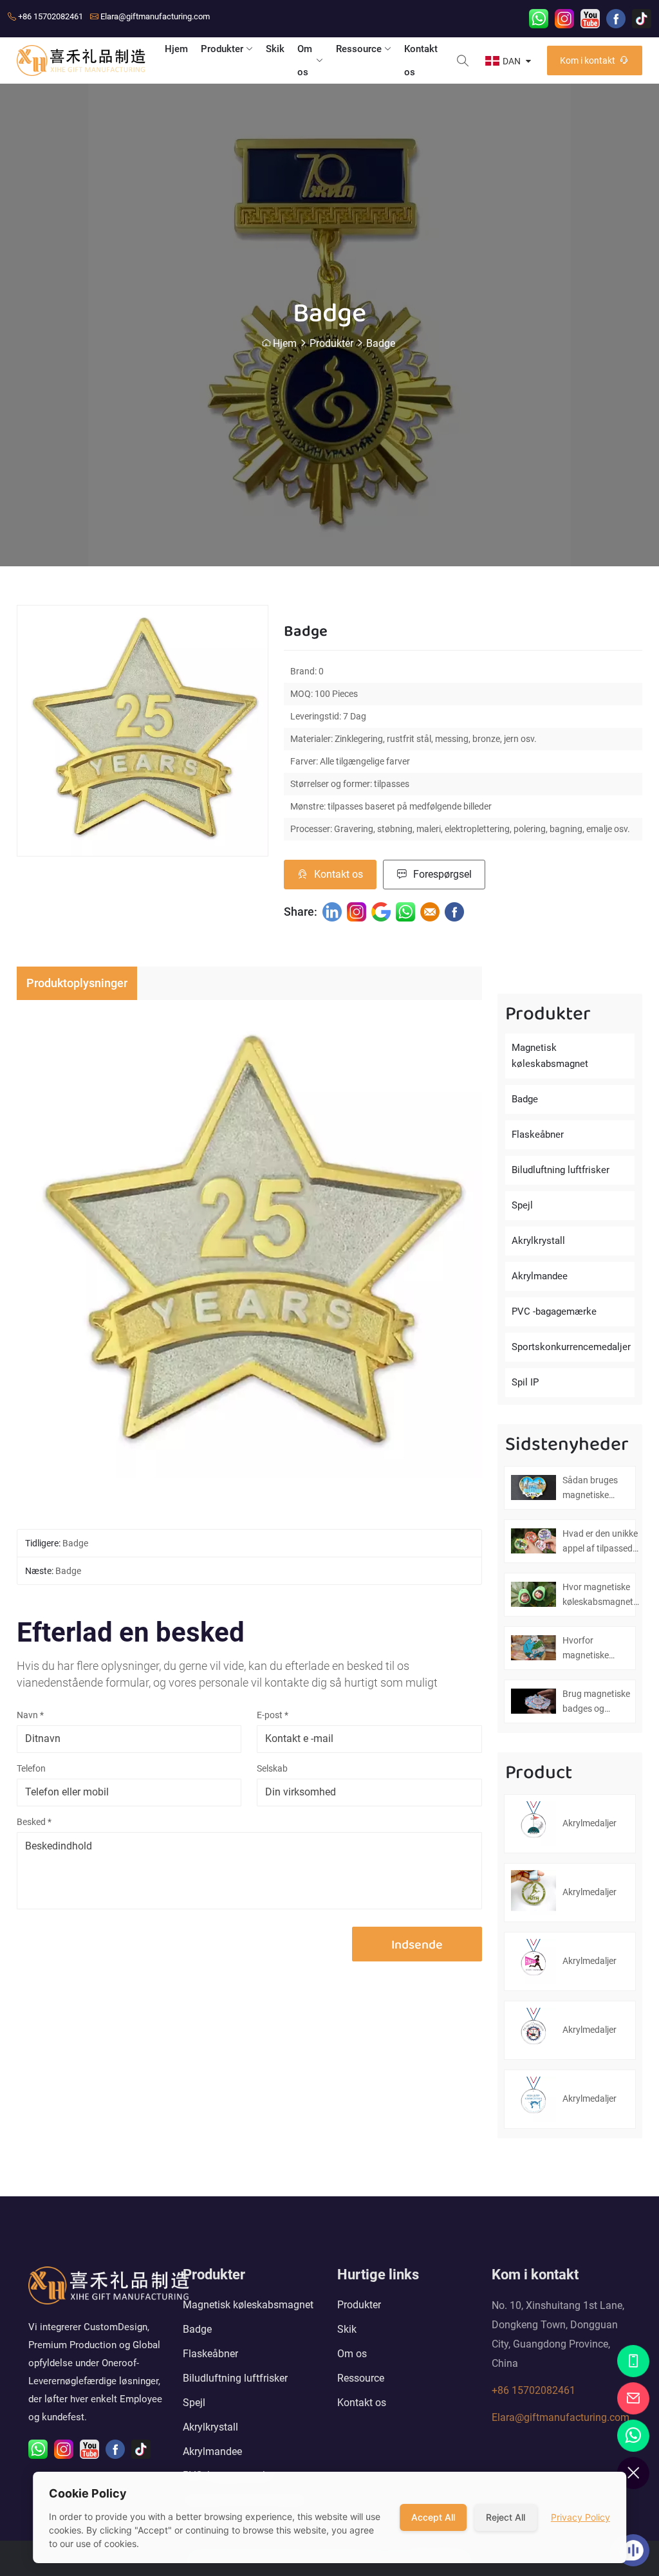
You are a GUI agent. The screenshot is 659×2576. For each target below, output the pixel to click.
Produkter (222, 49)
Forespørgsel (442, 874)
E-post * (273, 1715)
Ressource (359, 49)
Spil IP (525, 1382)
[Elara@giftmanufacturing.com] (633, 2398)
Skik (275, 49)
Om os (305, 60)
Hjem (176, 49)
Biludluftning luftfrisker (561, 1170)
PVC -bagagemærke (554, 1311)
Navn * (30, 1715)
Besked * (34, 1822)
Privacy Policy (580, 2517)
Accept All (433, 2517)
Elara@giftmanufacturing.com (155, 16)
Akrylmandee (540, 1276)
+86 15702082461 (51, 16)
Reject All (506, 2517)
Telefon (31, 1768)
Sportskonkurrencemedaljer (571, 1347)
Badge (381, 343)
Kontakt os (421, 60)
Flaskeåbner (538, 1135)
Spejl (522, 1205)
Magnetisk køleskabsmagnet (550, 1056)
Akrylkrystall (538, 1241)
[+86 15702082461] (633, 2361)
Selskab (272, 1768)
